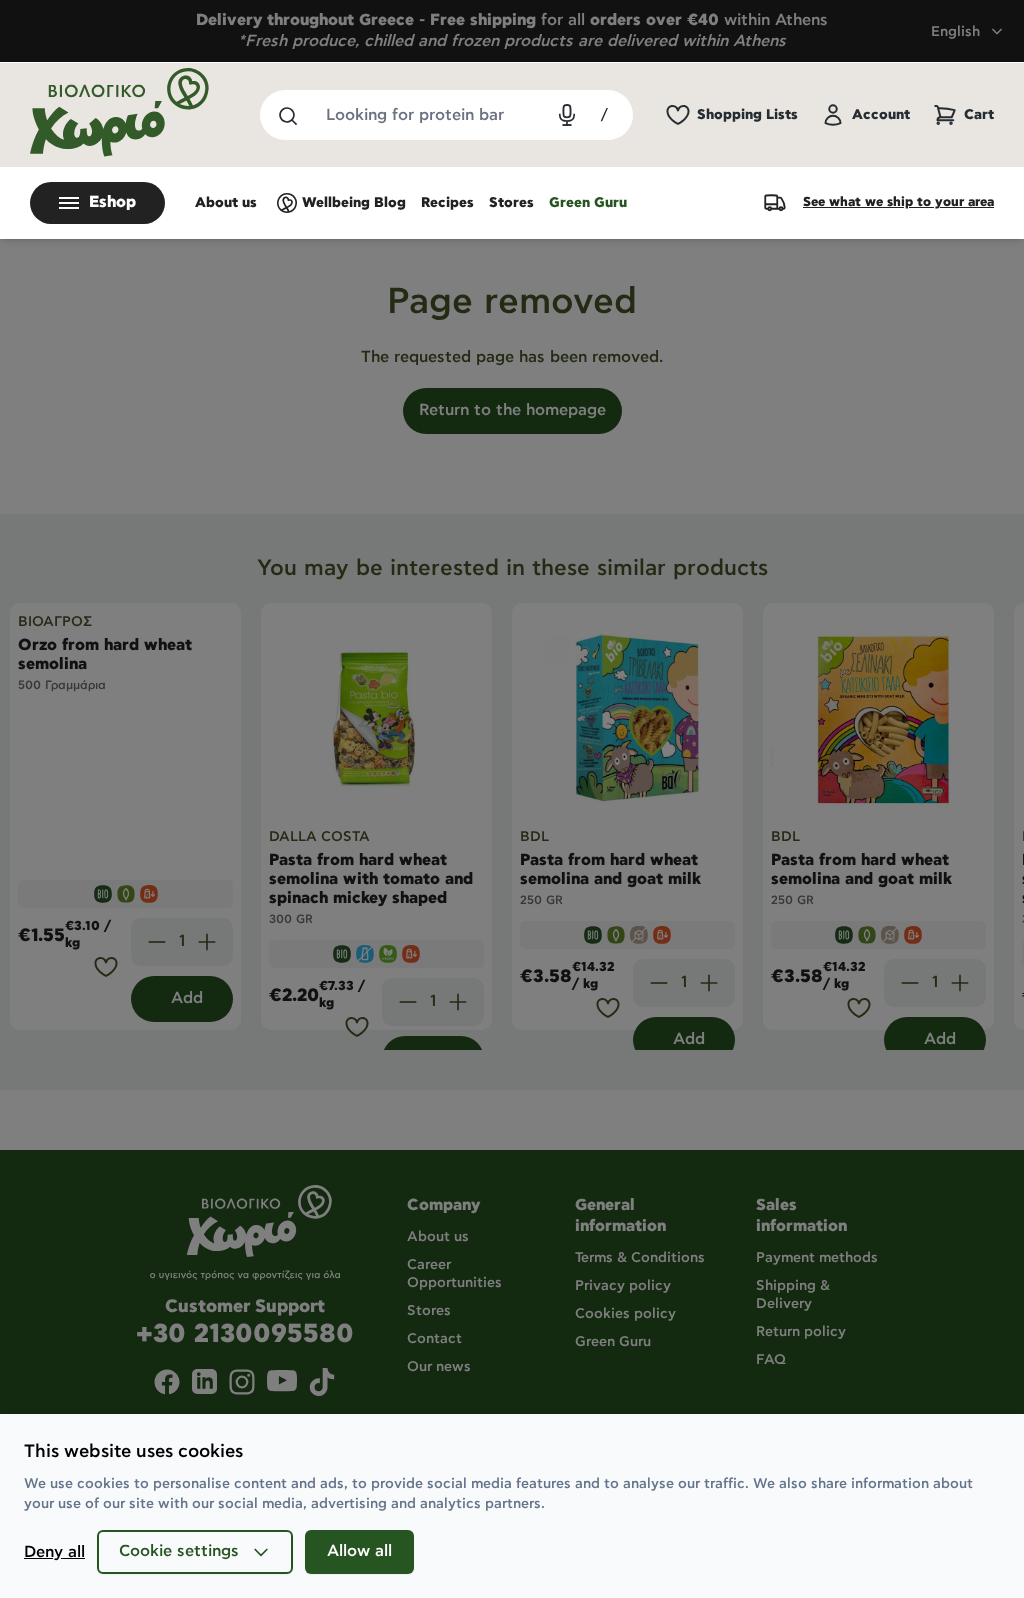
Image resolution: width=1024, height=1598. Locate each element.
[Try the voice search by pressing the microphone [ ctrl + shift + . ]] (567, 115)
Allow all (359, 1551)
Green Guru (588, 203)
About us (226, 203)
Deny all (54, 1552)
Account (881, 115)
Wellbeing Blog (354, 203)
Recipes (447, 203)
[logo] (120, 112)
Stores (511, 203)
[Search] (287, 115)
